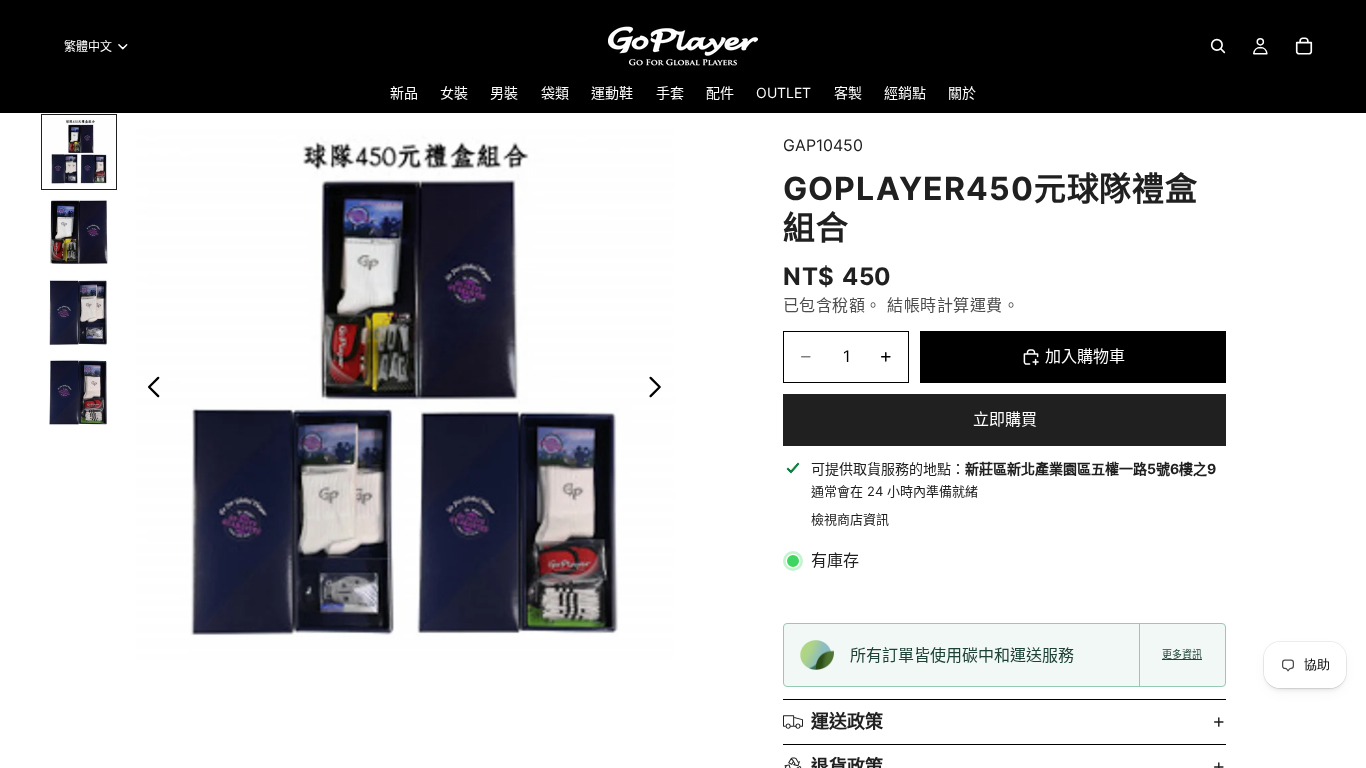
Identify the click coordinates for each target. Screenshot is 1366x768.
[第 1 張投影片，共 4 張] (79, 152)
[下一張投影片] (660, 391)
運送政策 (847, 721)
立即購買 (1005, 419)
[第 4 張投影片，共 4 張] (79, 392)
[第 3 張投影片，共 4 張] (79, 312)
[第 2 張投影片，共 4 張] (79, 232)
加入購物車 (1085, 356)
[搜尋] (1218, 46)
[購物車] (1304, 46)
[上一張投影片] (148, 391)
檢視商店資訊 (850, 519)
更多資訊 (1182, 654)
